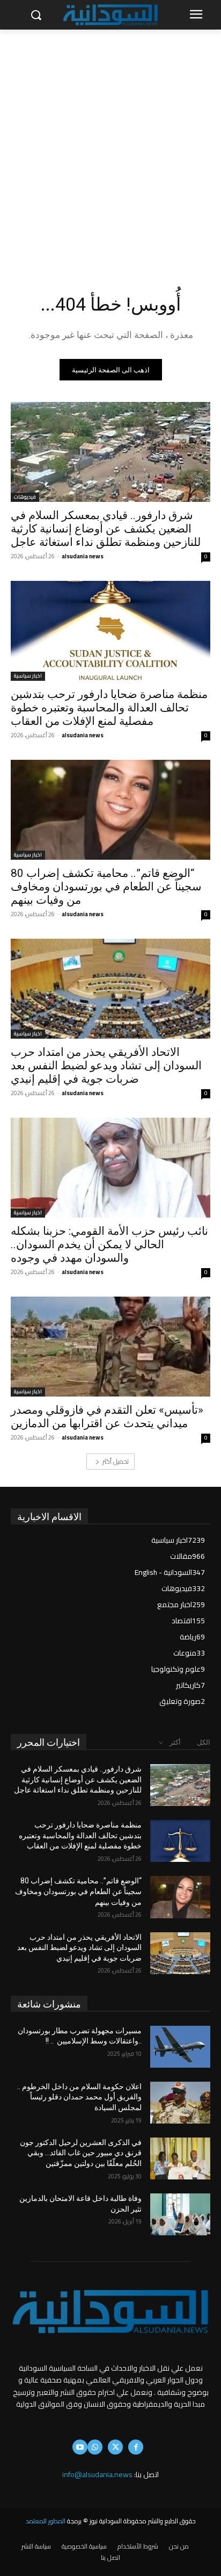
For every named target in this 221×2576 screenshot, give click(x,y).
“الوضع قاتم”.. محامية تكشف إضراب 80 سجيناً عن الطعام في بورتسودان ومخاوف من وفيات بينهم (106, 887)
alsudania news (83, 556)
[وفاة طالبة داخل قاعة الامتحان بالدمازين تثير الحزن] (180, 2214)
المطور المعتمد (46, 2521)
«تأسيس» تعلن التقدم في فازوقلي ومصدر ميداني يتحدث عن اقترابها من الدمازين (107, 1417)
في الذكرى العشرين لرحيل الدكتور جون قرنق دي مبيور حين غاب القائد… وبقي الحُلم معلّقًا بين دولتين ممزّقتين (81, 2153)
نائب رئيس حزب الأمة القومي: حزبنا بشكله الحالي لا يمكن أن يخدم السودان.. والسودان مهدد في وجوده (109, 1244)
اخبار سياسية (28, 676)
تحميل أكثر (116, 1461)
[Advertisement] (110, 146)
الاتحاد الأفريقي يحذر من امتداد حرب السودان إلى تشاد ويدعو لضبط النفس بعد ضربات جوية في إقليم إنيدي (106, 1066)
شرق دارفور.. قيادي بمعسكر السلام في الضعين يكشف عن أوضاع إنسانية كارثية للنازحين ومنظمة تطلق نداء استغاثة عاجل (106, 529)
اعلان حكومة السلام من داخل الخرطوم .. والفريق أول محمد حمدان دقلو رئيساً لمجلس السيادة (79, 2097)
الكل (204, 1742)
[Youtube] (80, 2447)
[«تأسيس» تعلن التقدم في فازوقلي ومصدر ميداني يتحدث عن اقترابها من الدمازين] (110, 1347)
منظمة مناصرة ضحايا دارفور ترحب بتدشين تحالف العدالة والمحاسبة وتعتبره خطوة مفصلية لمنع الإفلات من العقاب (109, 708)
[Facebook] (136, 2447)
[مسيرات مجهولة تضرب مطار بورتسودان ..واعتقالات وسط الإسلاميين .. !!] (180, 2047)
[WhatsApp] (95, 2447)
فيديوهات (25, 497)
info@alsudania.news (97, 2474)
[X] (115, 2447)
